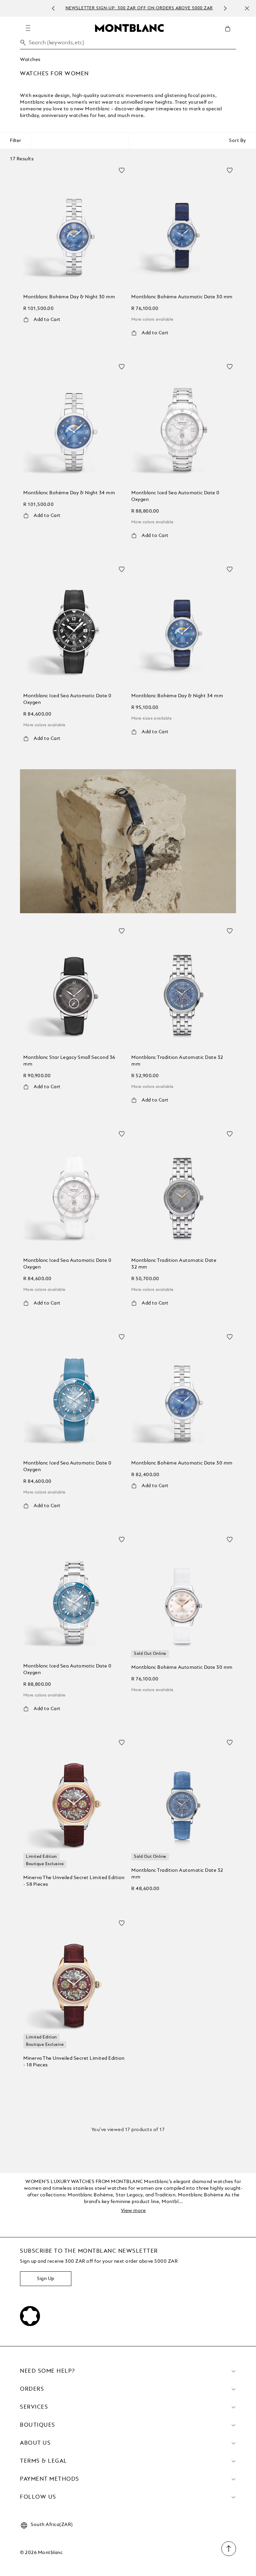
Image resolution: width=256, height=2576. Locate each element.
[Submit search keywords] (23, 43)
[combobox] (128, 44)
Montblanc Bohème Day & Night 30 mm (69, 297)
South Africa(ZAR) (52, 2525)
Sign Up (46, 2279)
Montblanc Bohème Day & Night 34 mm (69, 493)
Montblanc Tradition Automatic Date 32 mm (177, 1061)
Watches (30, 60)
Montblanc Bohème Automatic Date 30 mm (182, 297)
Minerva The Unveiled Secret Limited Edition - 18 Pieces (74, 2062)
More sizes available (151, 719)
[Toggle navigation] (28, 28)
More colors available (152, 320)
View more (133, 2211)
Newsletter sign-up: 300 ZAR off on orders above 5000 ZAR (137, 8)
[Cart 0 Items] (230, 34)
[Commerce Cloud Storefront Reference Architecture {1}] (129, 28)
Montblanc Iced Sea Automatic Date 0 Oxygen (175, 496)
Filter (15, 141)
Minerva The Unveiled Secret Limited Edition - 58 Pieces (74, 1881)
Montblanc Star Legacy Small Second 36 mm (69, 1061)
